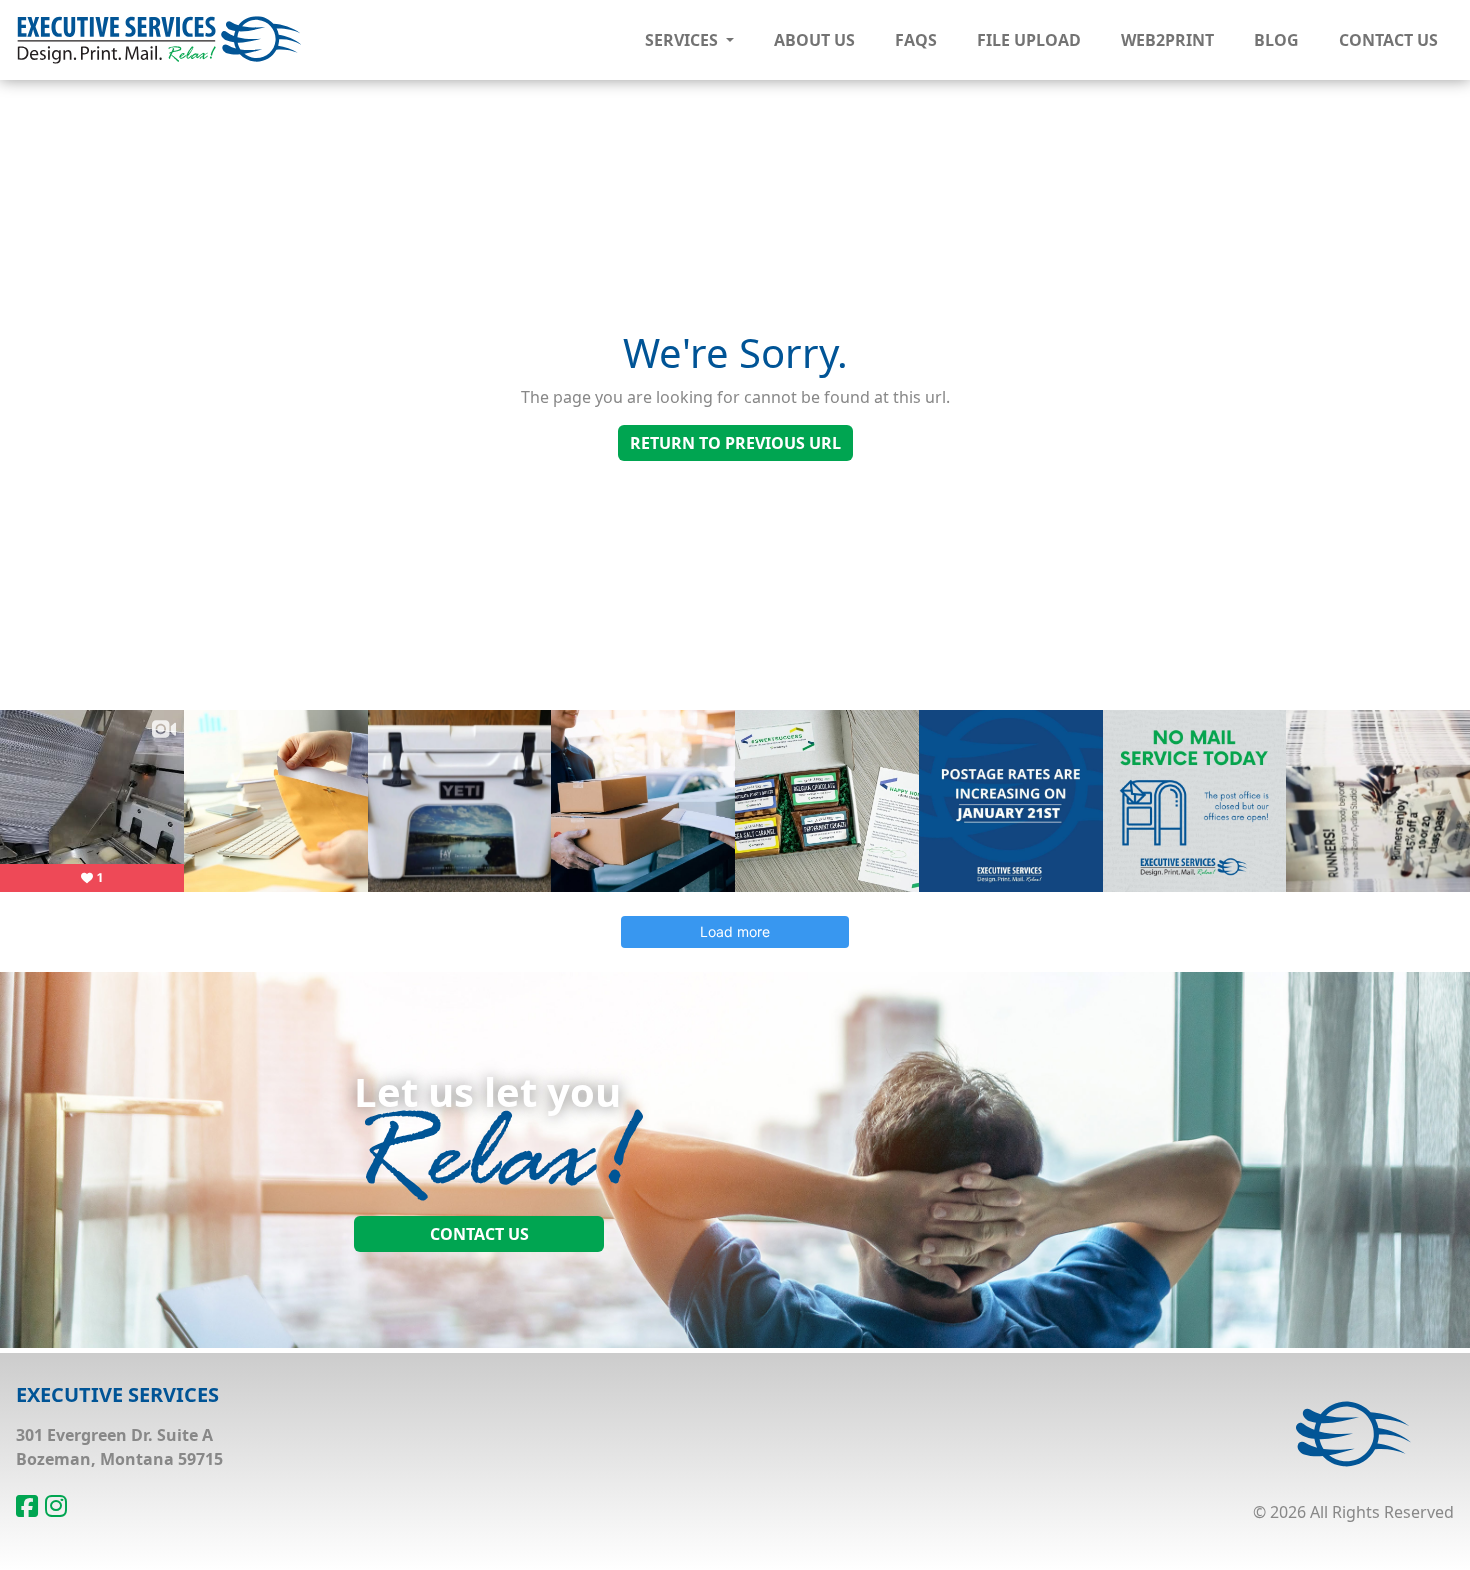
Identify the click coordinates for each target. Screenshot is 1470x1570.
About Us (814, 40)
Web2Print (1167, 40)
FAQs (916, 40)
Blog (1276, 40)
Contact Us (1388, 40)
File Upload (1029, 40)
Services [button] (683, 40)
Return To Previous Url (735, 443)
